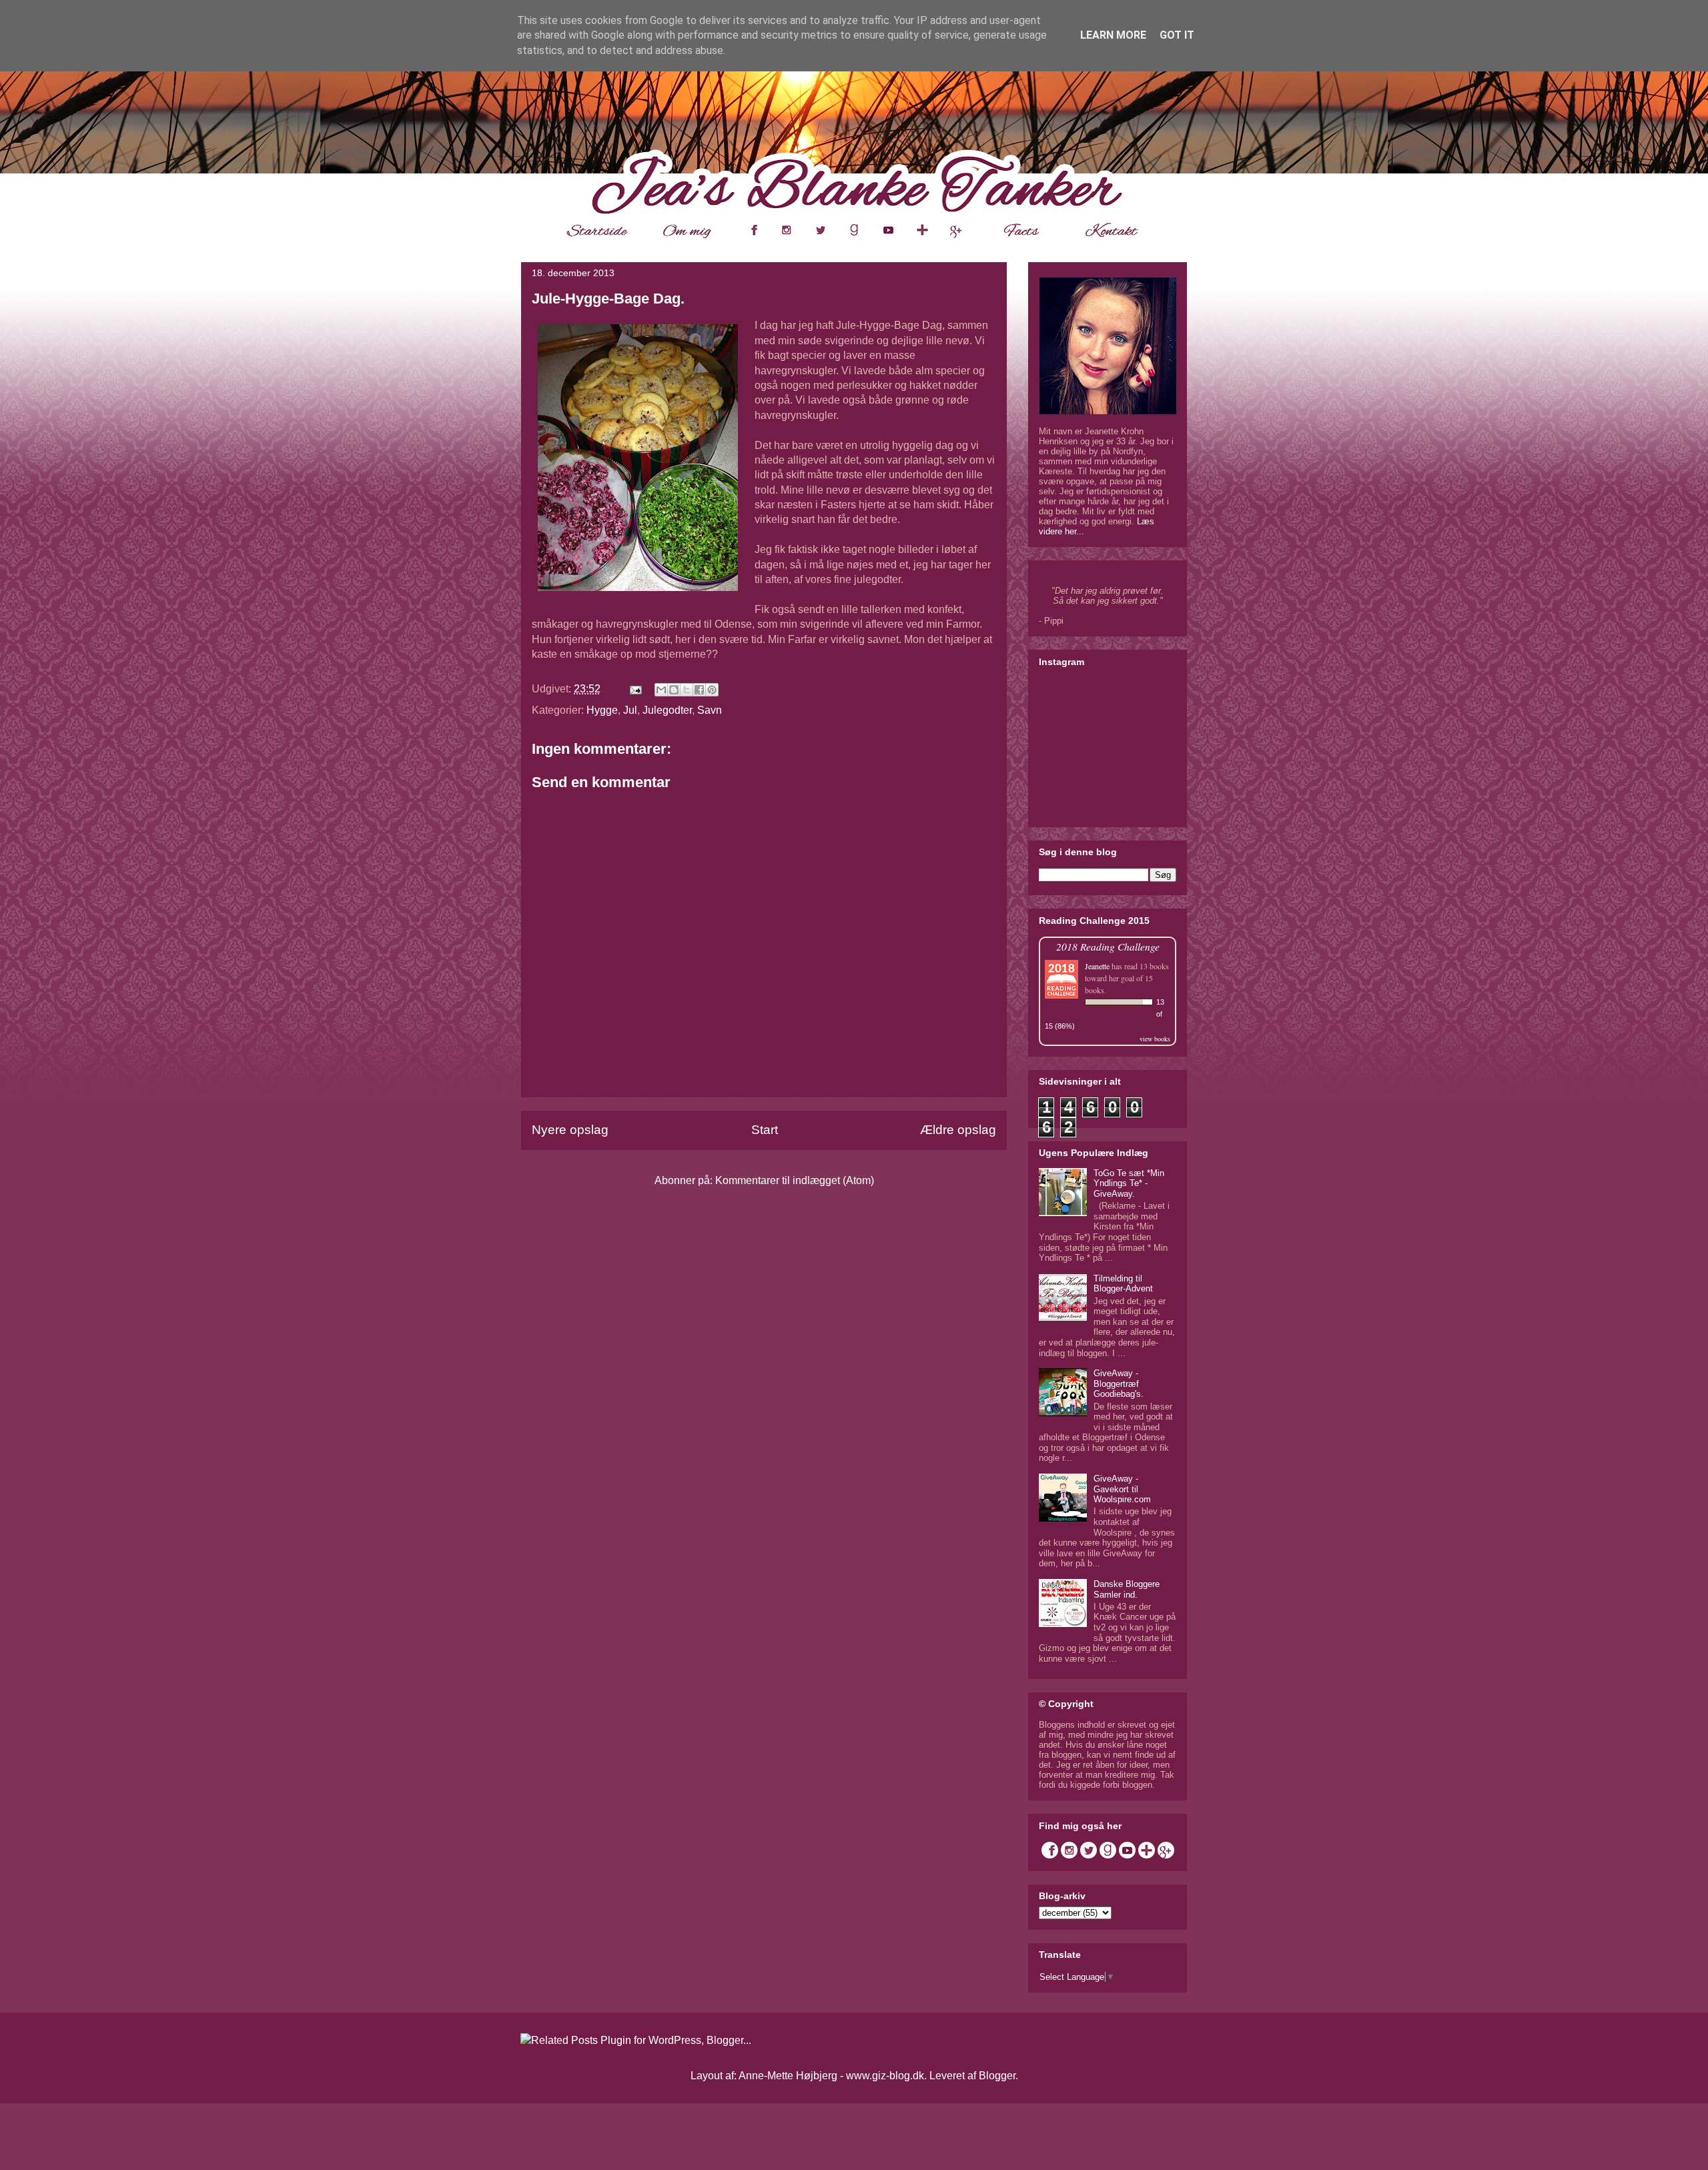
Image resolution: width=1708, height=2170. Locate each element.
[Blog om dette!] (674, 690)
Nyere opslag (570, 1130)
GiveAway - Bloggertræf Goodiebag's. (1119, 1384)
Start (765, 1130)
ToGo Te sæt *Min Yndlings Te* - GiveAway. (1129, 1183)
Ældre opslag (958, 1130)
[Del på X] (687, 690)
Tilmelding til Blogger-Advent (1123, 1284)
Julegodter (667, 710)
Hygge (602, 710)
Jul (630, 710)
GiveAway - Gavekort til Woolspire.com (1122, 1489)
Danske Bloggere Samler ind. (1127, 1589)
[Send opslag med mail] (634, 689)
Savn (710, 710)
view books (1155, 1039)
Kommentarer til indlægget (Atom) (795, 1180)
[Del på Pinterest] (712, 690)
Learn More (1113, 35)
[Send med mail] (661, 690)
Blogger (997, 2076)
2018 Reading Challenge (1108, 946)
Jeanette (1097, 966)
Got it (1177, 35)
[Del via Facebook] (699, 690)
